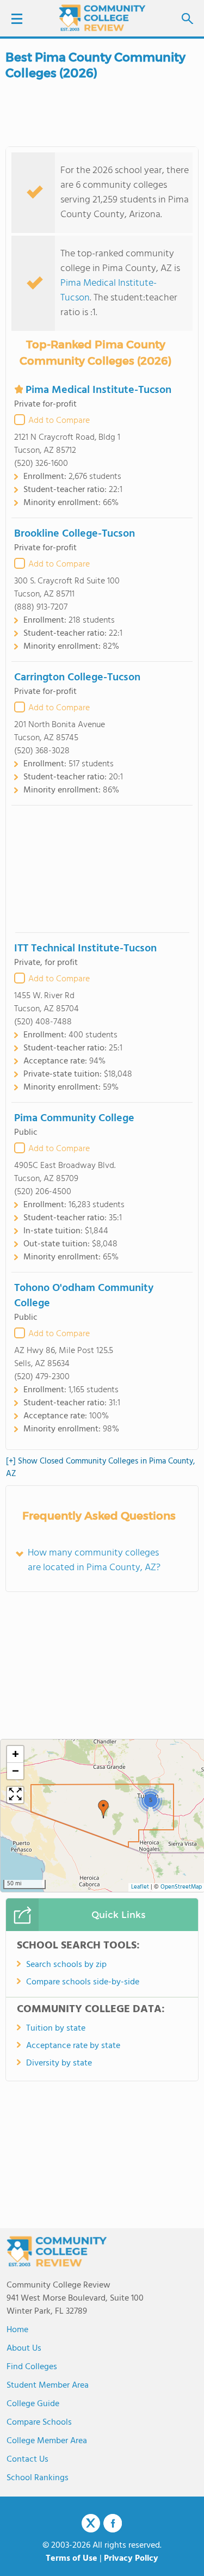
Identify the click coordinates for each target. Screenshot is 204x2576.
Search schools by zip (66, 1965)
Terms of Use (72, 2559)
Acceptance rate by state (73, 2046)
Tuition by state (56, 2028)
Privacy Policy (131, 2559)
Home (17, 2330)
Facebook (113, 2523)
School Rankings (38, 2478)
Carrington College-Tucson (77, 678)
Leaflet (140, 1887)
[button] (103, 1809)
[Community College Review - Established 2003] (102, 18)
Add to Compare (59, 421)
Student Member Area (48, 2386)
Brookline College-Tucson (75, 534)
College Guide (33, 2404)
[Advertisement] (102, 869)
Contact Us (27, 2460)
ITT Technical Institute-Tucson (85, 949)
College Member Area (47, 2441)
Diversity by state (59, 2063)
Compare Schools (39, 2423)
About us (24, 2348)
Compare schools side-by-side (83, 1982)
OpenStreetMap (181, 1887)
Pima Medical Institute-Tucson (109, 291)
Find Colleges (32, 2367)
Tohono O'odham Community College (84, 1296)
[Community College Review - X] (91, 2524)
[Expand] (15, 1795)
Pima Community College (74, 1118)
